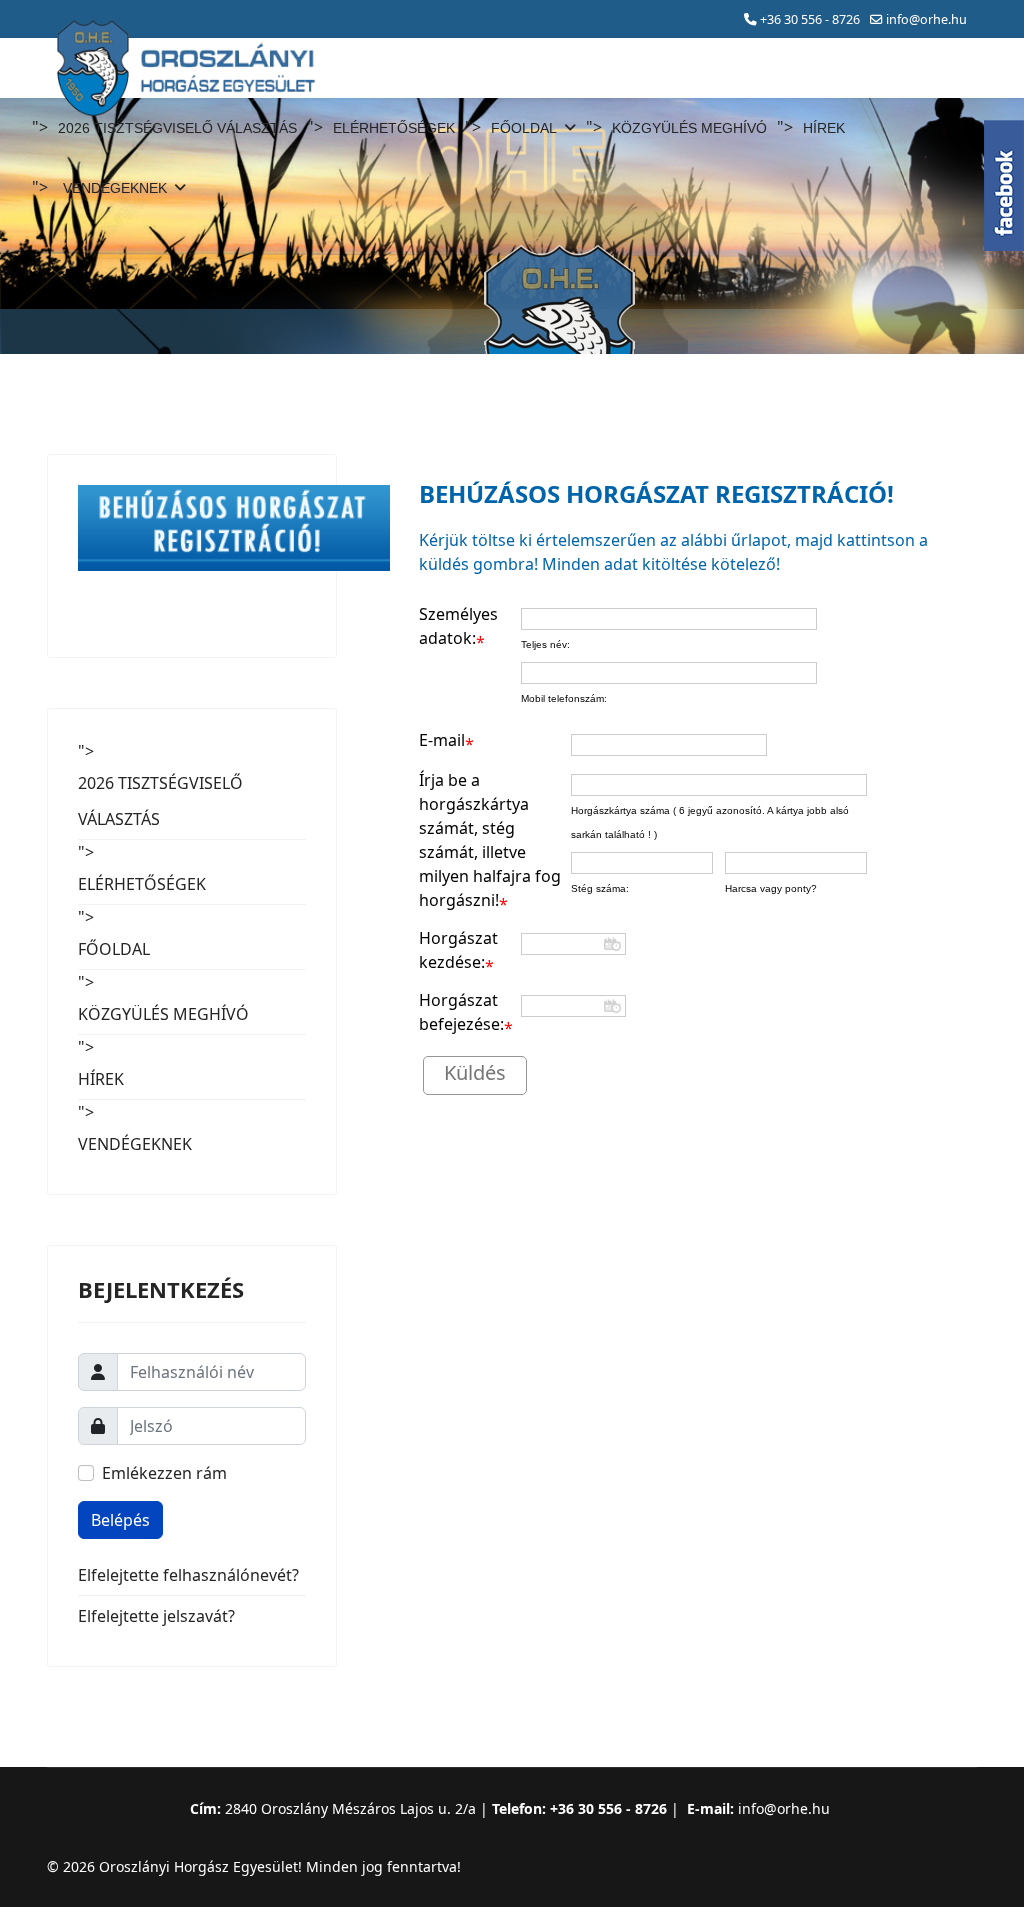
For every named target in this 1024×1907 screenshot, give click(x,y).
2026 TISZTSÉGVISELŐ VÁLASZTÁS (177, 128)
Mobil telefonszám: (564, 698)
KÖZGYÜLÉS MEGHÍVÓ (689, 128)
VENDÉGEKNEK (115, 188)
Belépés (120, 1520)
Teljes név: (545, 644)
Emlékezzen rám (164, 1473)
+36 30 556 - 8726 (810, 19)
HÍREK (824, 128)
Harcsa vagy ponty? (771, 888)
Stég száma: (600, 888)
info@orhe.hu (926, 19)
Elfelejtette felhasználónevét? (188, 1575)
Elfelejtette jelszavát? (156, 1616)
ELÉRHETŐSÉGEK (394, 128)
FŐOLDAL (524, 128)
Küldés (475, 1072)
